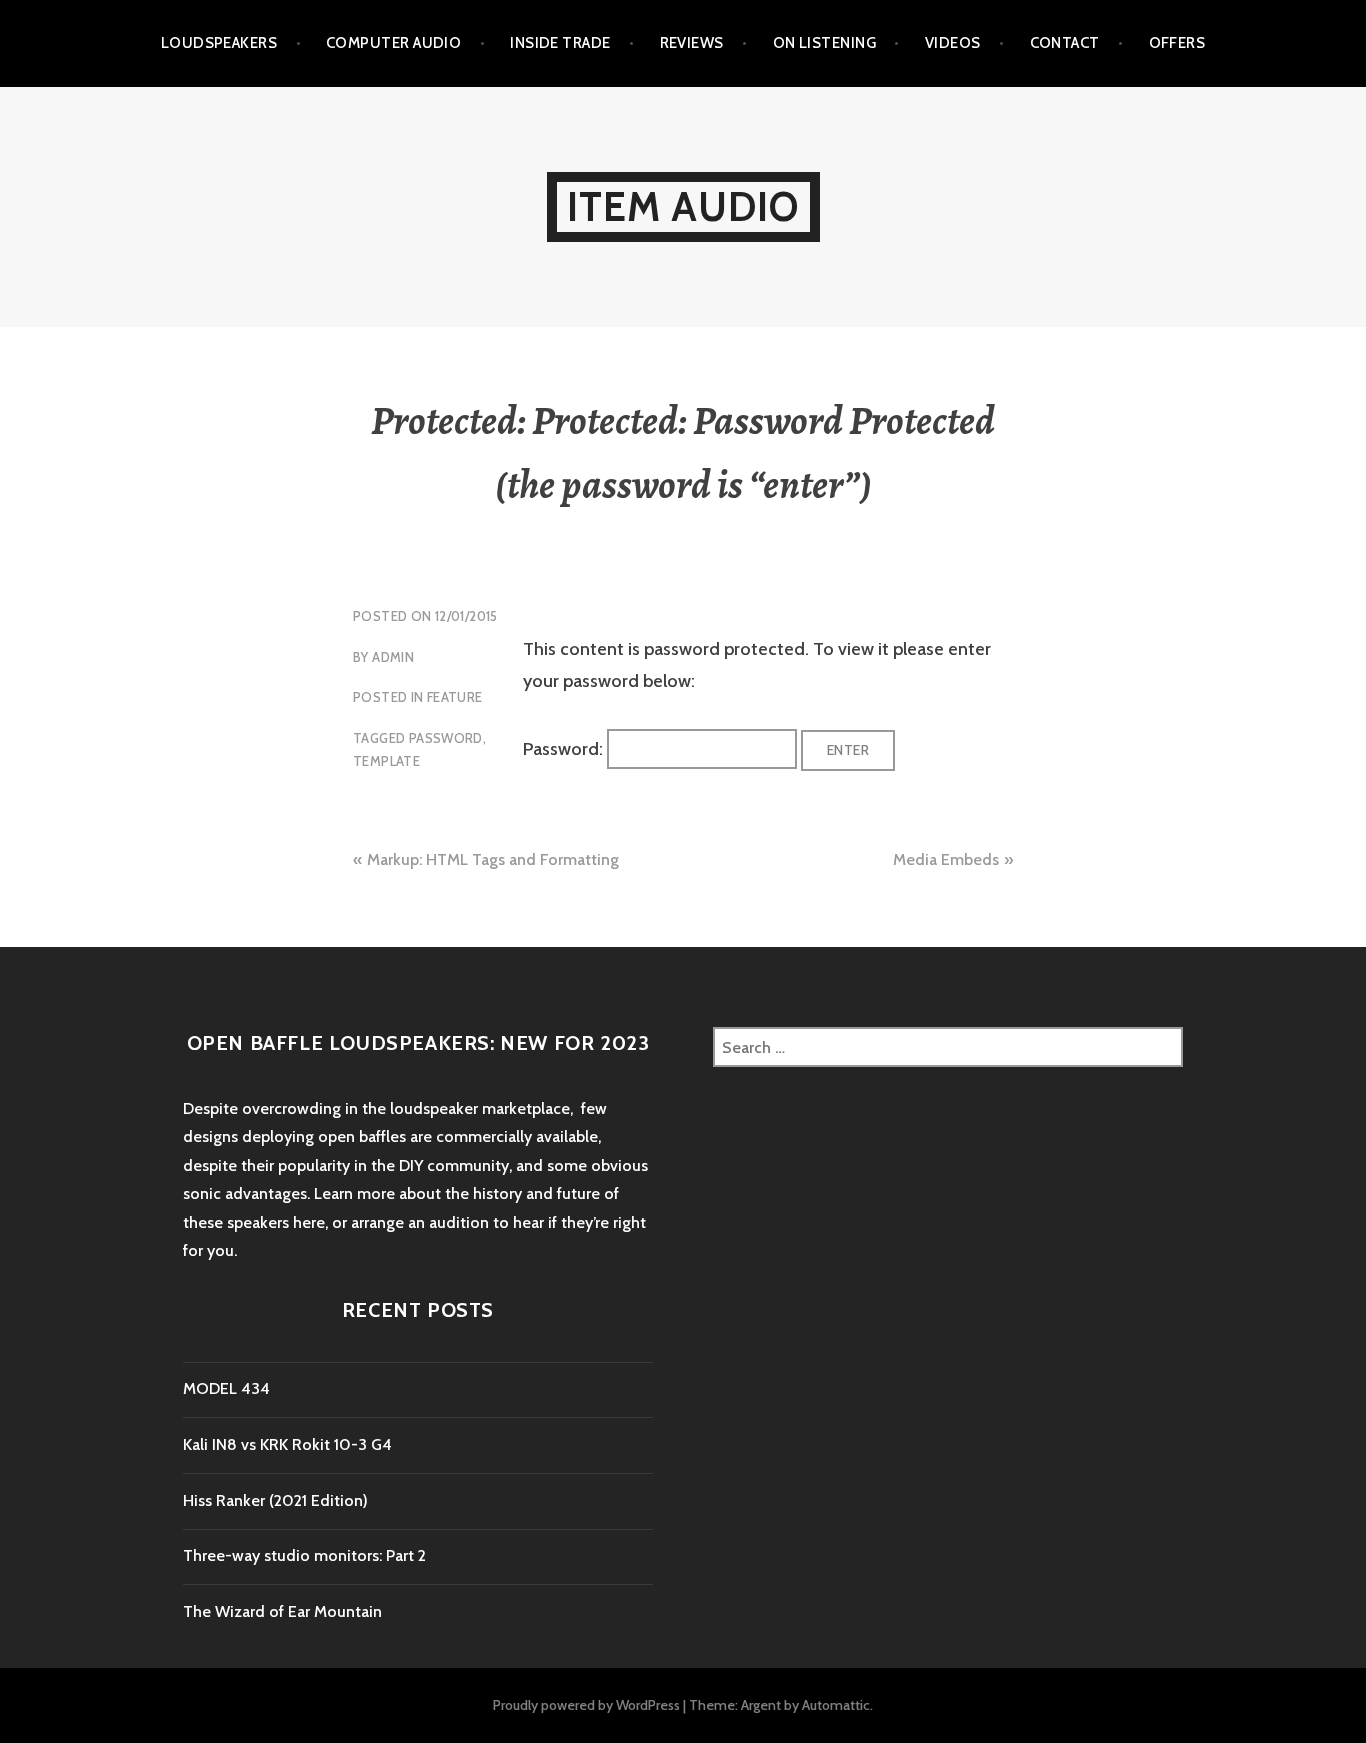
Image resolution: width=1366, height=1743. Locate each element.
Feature (455, 697)
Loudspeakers (219, 43)
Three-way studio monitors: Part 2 (304, 1555)
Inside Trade (560, 43)
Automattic (836, 1705)
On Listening (824, 43)
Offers (1177, 43)
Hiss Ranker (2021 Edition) (275, 1500)
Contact (1065, 43)
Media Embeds (946, 859)
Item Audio (683, 206)
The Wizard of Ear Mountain (282, 1611)
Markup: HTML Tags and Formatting (493, 859)
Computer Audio (393, 43)
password (446, 738)
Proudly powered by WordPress (586, 1705)
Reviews (692, 43)
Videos (953, 43)
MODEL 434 (226, 1388)
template (386, 761)
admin (393, 657)
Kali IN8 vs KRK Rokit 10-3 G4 (287, 1444)
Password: (565, 749)
